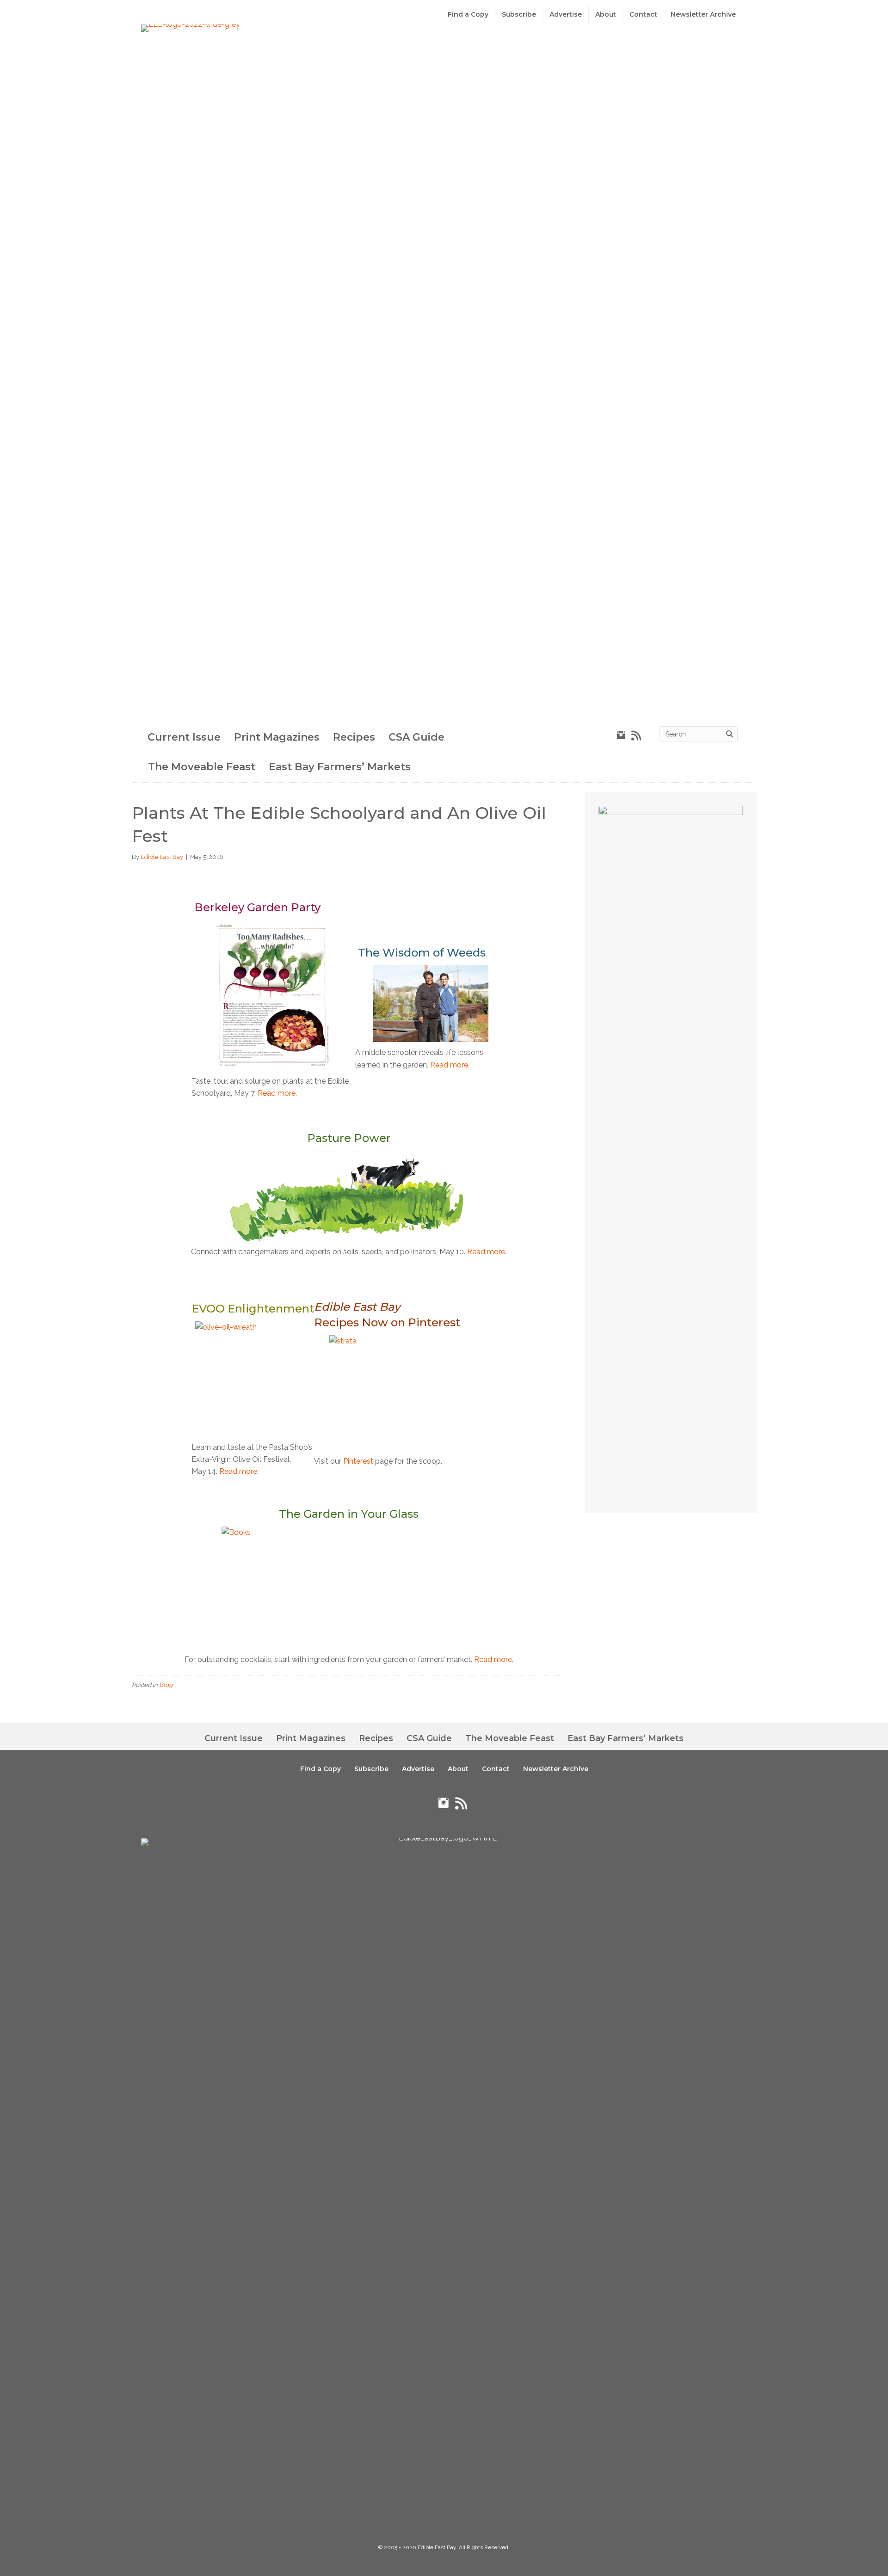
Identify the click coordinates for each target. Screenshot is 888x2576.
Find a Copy (468, 14)
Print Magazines (277, 737)
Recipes (354, 737)
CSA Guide (416, 737)
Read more (277, 1093)
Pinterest (358, 1461)
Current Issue (184, 737)
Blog (166, 1685)
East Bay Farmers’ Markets (340, 767)
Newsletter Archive (703, 14)
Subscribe (519, 14)
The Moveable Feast (202, 767)
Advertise (566, 14)
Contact (643, 14)
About (606, 14)
